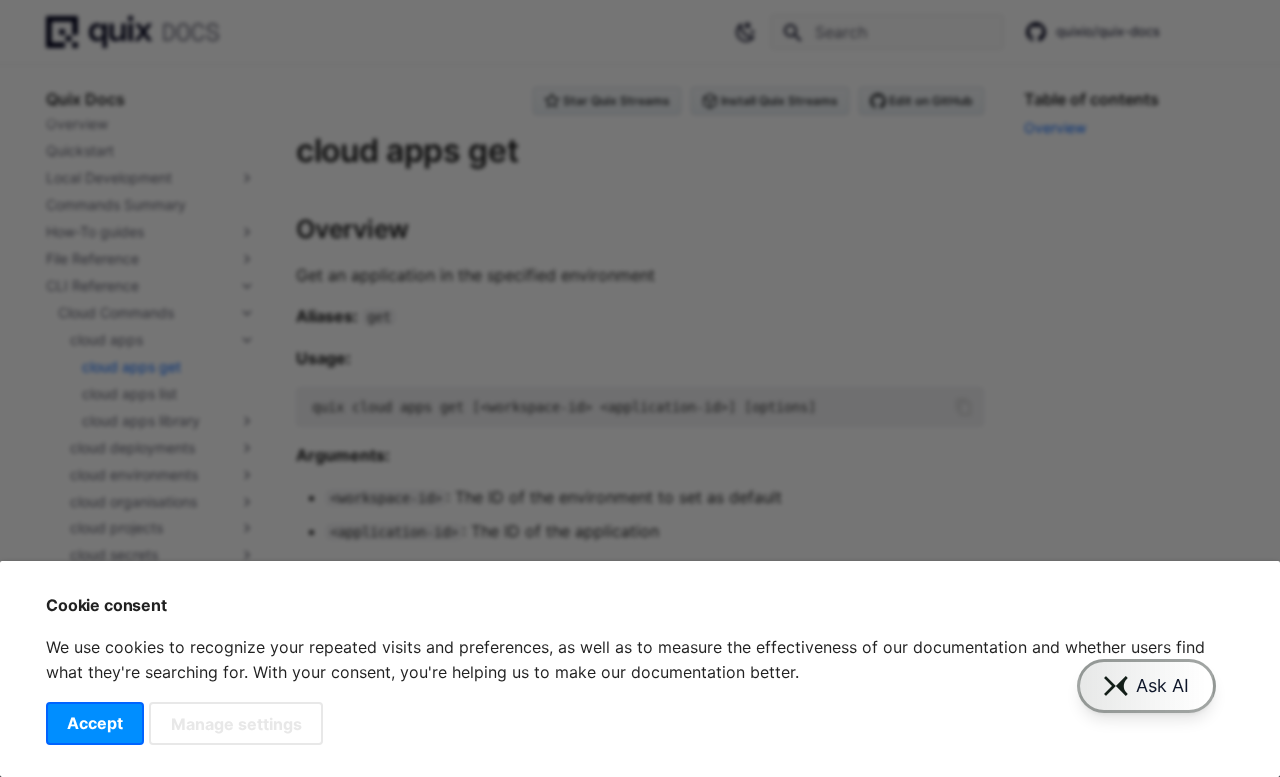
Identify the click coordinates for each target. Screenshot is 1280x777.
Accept (95, 723)
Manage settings (236, 723)
